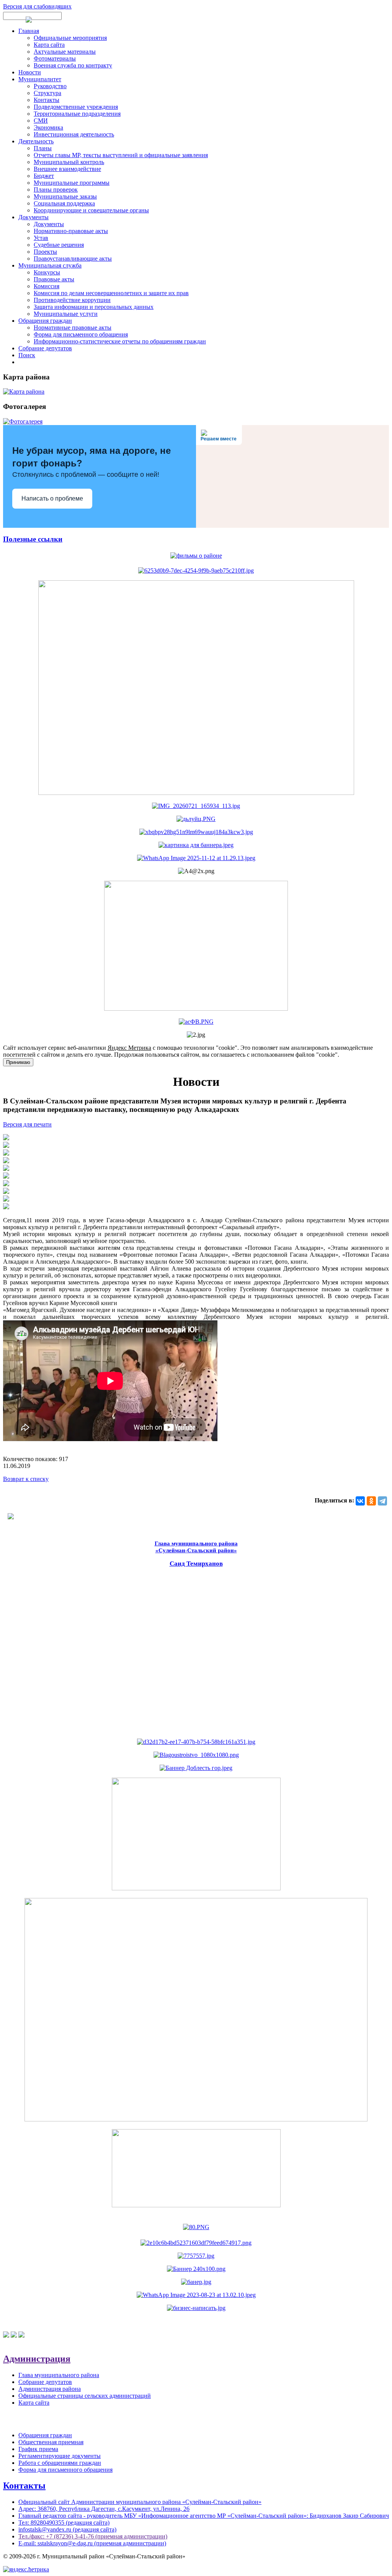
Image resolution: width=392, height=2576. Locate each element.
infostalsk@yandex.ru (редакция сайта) (67, 2529)
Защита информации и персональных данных (94, 307)
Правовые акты (54, 279)
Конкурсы (47, 272)
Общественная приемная (51, 2442)
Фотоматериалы (55, 58)
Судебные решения (59, 245)
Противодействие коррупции (72, 300)
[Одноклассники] (371, 1501)
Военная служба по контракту (73, 65)
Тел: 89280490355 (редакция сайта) (64, 2523)
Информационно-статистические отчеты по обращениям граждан (120, 341)
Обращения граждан (45, 321)
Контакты (47, 100)
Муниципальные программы (72, 183)
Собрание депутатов (45, 348)
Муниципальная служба (50, 265)
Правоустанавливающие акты (73, 259)
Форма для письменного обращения (81, 334)
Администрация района (50, 2389)
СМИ (41, 121)
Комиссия (47, 286)
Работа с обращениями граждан (60, 2463)
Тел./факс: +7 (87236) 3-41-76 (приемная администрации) (93, 2536)
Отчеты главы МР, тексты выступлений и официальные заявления (121, 155)
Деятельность (36, 141)
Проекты (45, 252)
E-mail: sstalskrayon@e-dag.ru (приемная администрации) (92, 2543)
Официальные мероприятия (70, 38)
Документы (33, 217)
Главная (29, 31)
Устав (41, 238)
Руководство (50, 86)
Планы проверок (56, 190)
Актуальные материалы (65, 52)
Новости (30, 72)
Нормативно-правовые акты (71, 231)
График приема (38, 2449)
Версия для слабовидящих (37, 6)
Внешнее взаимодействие (67, 169)
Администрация (37, 2359)
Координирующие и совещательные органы (91, 210)
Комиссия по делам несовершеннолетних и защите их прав (111, 293)
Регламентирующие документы (60, 2456)
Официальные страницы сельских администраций (85, 2396)
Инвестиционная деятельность (74, 134)
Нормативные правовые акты (73, 328)
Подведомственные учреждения (76, 107)
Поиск (27, 355)
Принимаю (18, 1062)
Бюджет (44, 176)
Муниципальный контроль (69, 162)
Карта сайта (49, 45)
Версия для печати (27, 1124)
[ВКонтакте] (360, 1501)
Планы (43, 148)
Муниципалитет (40, 79)
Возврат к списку (26, 1479)
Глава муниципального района (59, 2375)
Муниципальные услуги (66, 314)
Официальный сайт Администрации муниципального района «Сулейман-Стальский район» (140, 2502)
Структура (47, 93)
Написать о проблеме (52, 498)
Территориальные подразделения (77, 114)
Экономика (48, 127)
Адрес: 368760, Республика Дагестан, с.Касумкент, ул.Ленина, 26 (104, 2509)
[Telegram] (382, 1501)
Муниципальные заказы (65, 196)
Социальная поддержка (64, 203)
